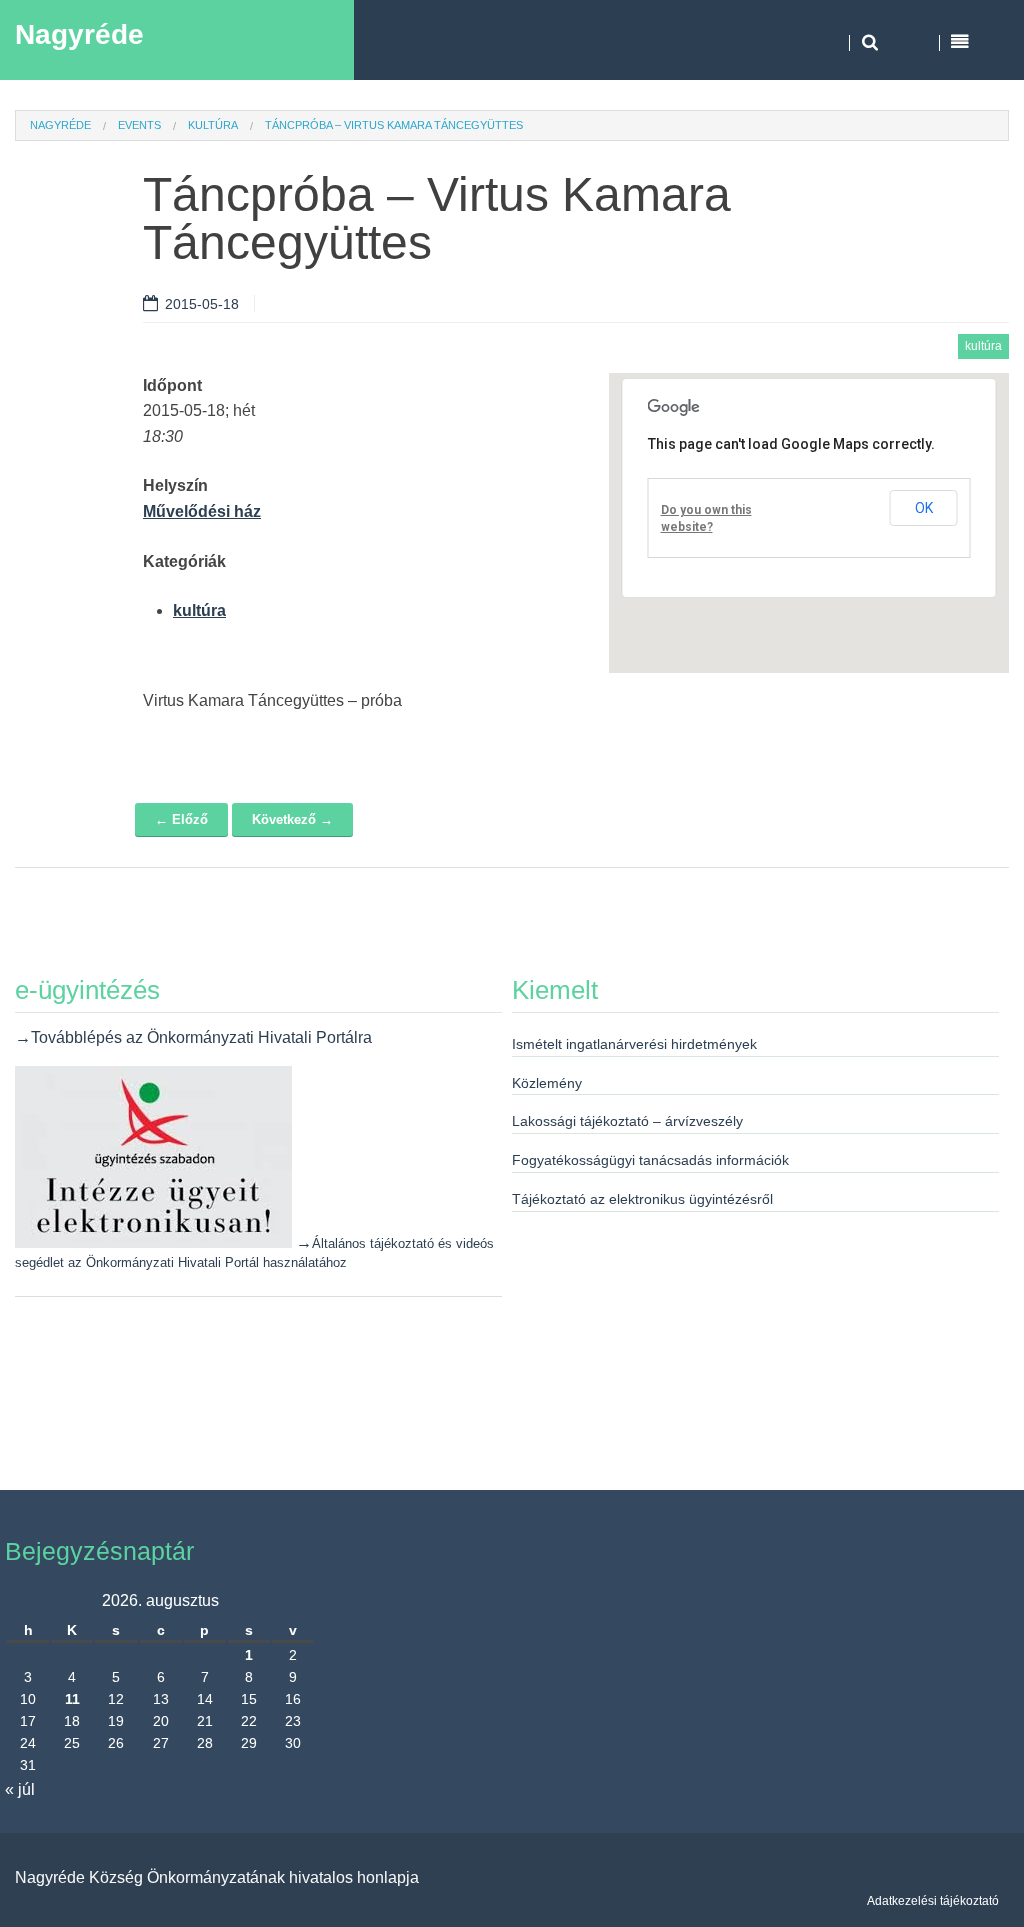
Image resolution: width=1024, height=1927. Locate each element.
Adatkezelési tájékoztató (933, 1901)
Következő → (292, 819)
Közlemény (547, 1083)
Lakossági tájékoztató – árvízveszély (627, 1121)
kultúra (213, 125)
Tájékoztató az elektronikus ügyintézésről (642, 1199)
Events (139, 125)
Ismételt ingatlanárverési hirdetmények (634, 1044)
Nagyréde (79, 34)
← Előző (181, 819)
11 (72, 1699)
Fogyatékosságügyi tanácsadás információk (650, 1160)
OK (924, 508)
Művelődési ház (202, 511)
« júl (20, 1789)
